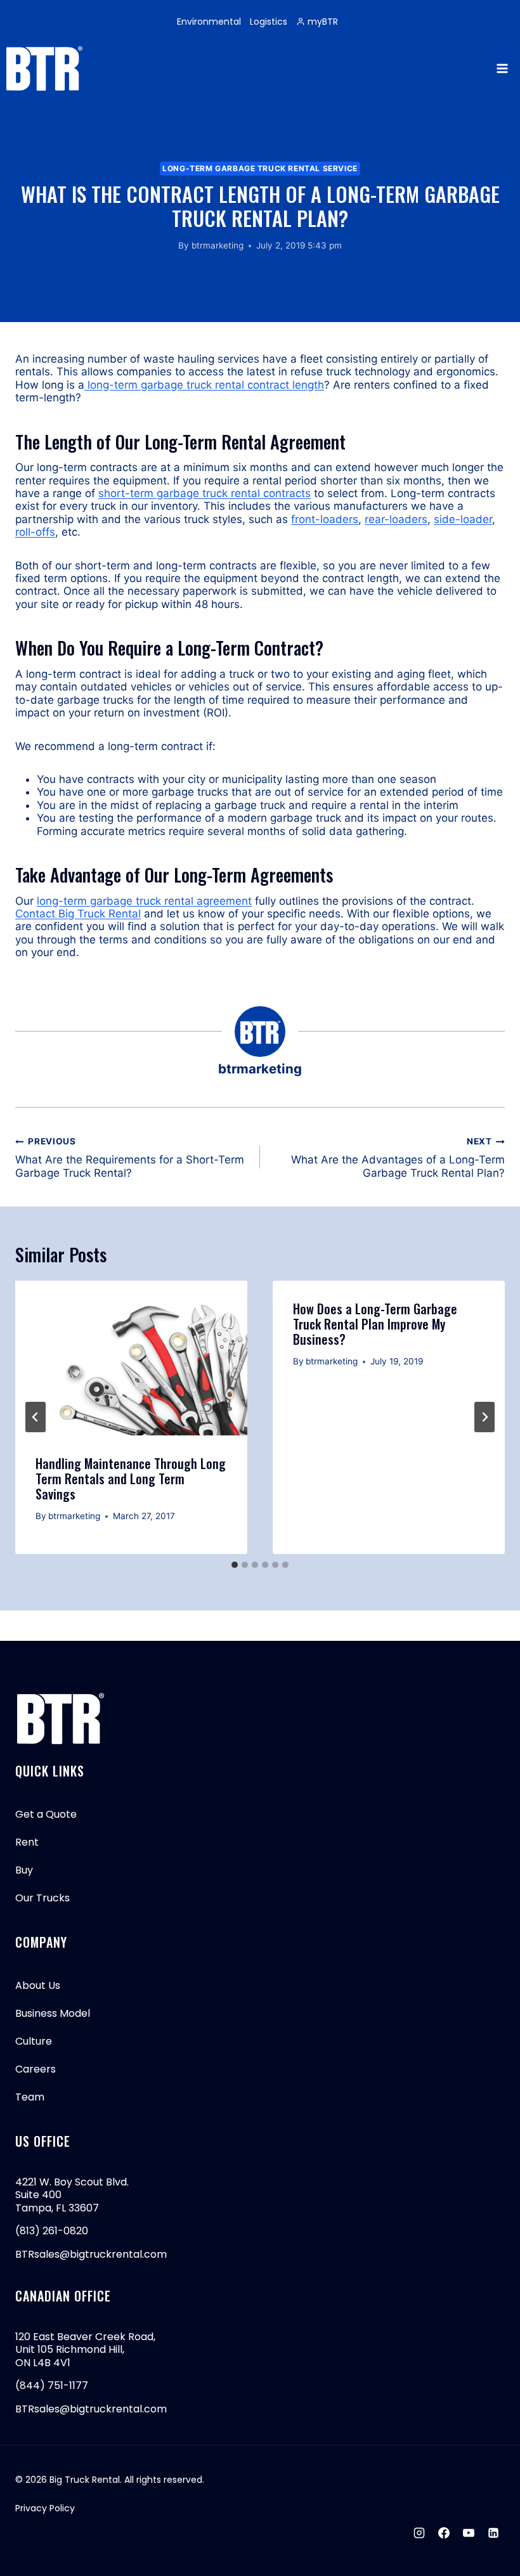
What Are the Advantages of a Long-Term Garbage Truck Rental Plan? (398, 1157)
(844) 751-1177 (52, 2385)
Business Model (53, 2013)
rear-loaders (396, 519)
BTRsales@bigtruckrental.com (91, 2254)
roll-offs (35, 532)
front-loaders (325, 519)
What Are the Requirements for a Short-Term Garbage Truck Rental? (130, 1157)
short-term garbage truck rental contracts (205, 493)
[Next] (484, 1417)
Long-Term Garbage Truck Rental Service (260, 168)
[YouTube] (469, 2533)
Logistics (269, 22)
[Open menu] (502, 68)
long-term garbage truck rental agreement (144, 901)
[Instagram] (419, 2533)
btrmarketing (218, 245)
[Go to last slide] (36, 1417)
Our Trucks (42, 1898)
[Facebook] (444, 2533)
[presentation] (131, 1358)
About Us (38, 1985)
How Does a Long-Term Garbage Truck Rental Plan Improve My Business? (375, 1324)
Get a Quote (46, 1814)
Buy (24, 1870)
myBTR (323, 22)
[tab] (235, 1565)
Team (30, 2097)
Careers (36, 2069)
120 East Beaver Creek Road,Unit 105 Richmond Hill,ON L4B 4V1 (85, 2350)
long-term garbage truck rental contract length (204, 385)
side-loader (463, 519)
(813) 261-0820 (52, 2231)
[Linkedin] (493, 2533)
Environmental (209, 22)
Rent (27, 1842)
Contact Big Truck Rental (78, 914)
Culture (34, 2041)
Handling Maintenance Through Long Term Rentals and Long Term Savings (131, 1479)
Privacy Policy (45, 2508)
